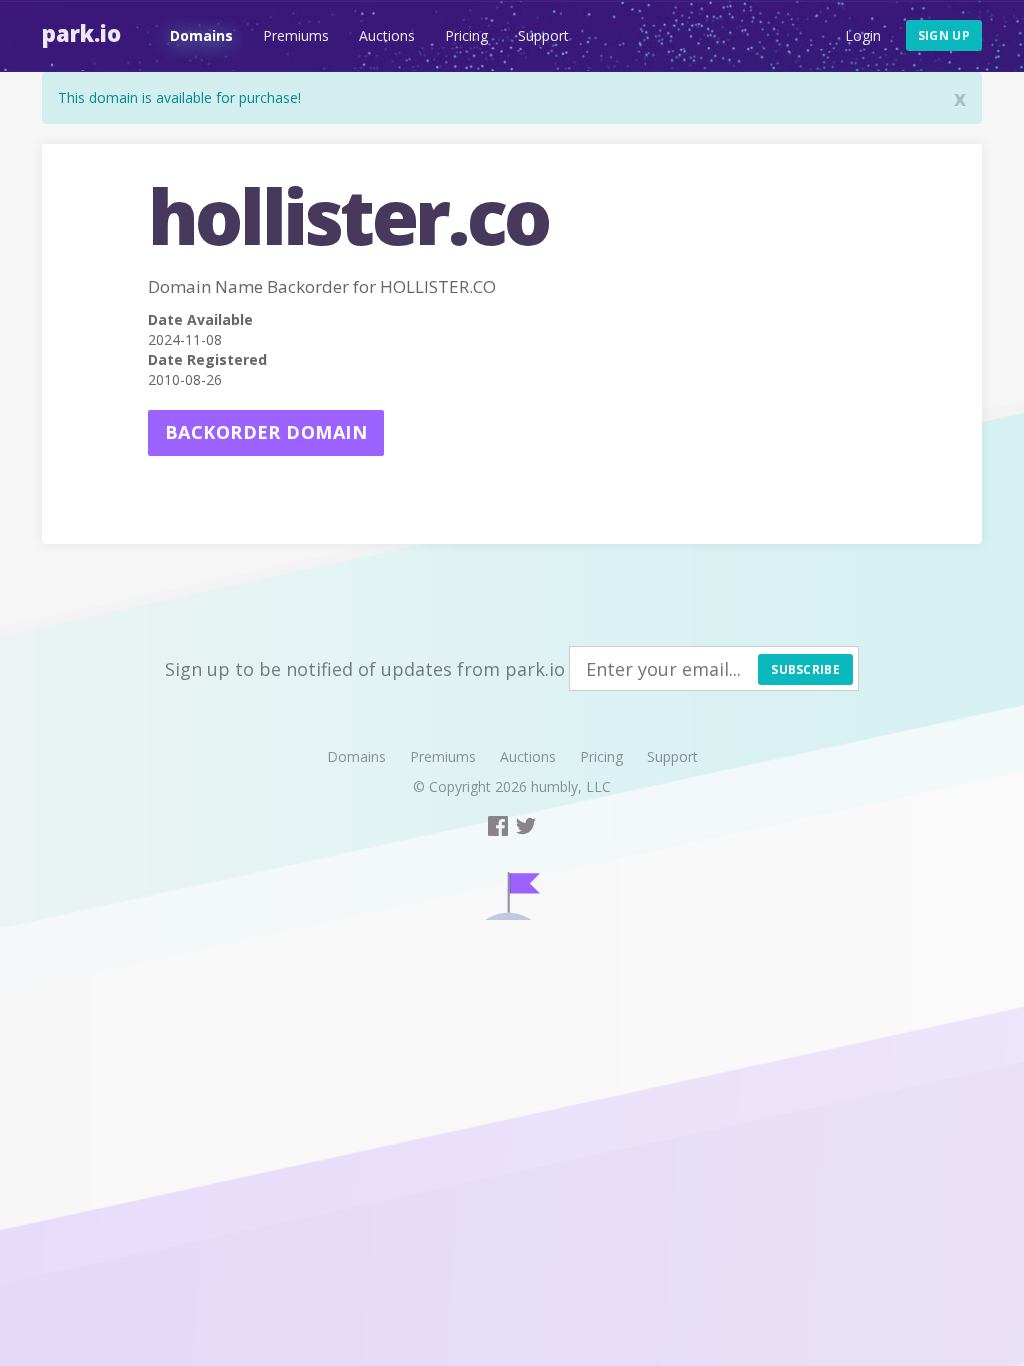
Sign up (944, 35)
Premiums (296, 35)
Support (543, 35)
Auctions (387, 35)
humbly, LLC (571, 786)
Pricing (466, 35)
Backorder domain (266, 432)
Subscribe (805, 669)
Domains (201, 35)
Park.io (81, 33)
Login (863, 35)
